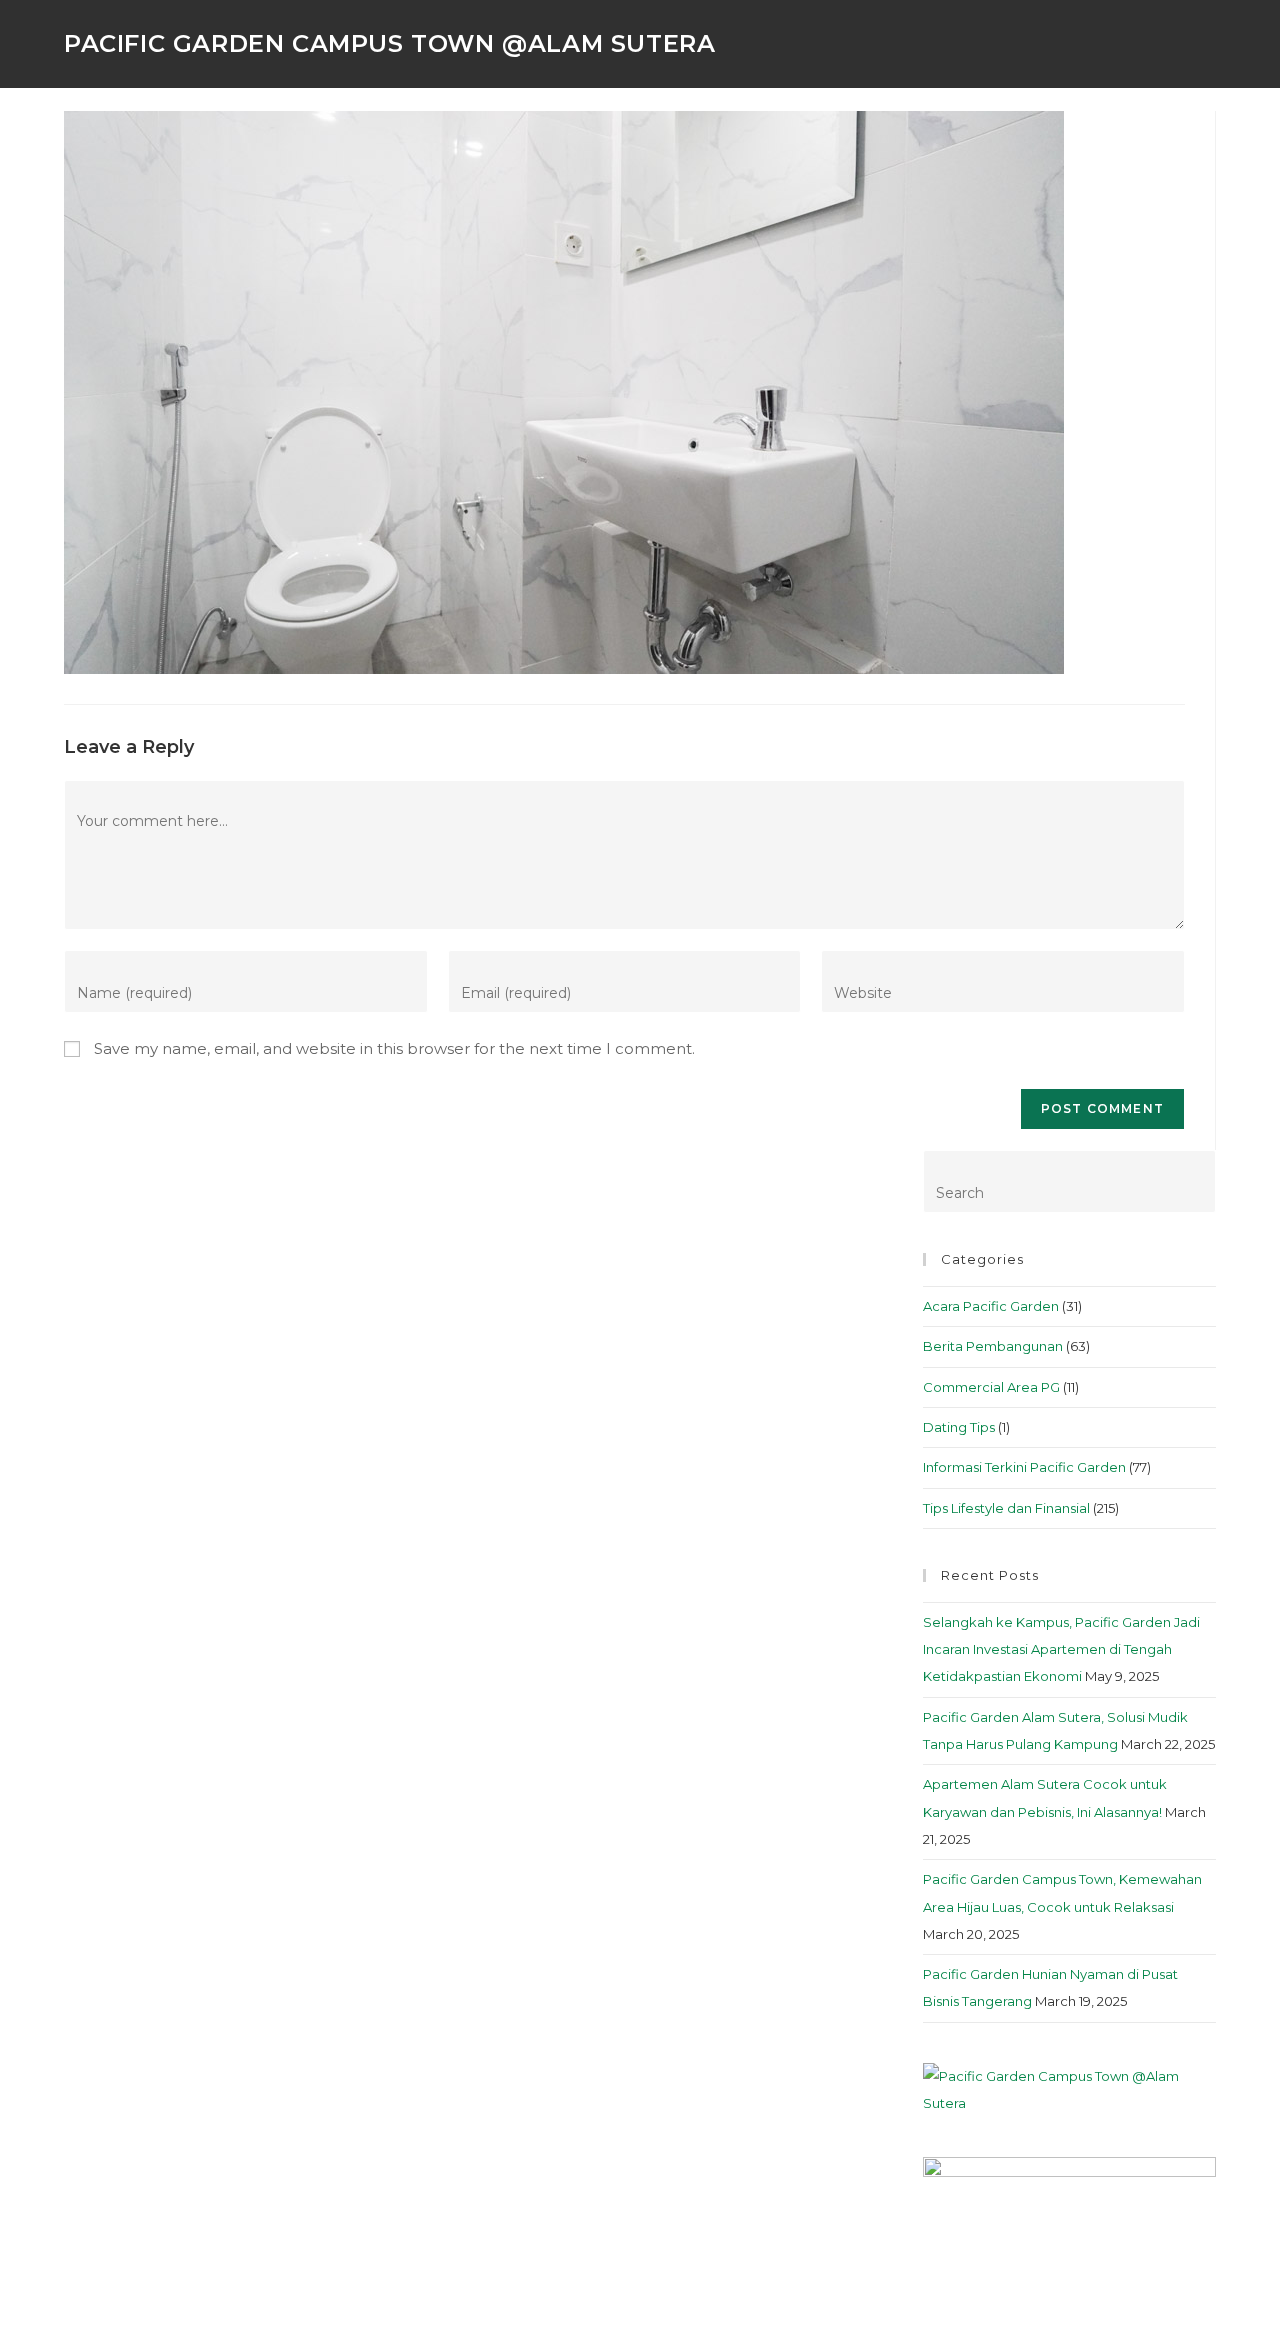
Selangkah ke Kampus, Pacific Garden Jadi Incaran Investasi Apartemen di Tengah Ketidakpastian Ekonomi (1061, 1649)
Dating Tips (959, 1427)
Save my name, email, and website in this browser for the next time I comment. (394, 1048)
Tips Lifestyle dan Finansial (1006, 1508)
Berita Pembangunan (993, 1346)
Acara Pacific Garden (991, 1306)
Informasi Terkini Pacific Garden (1024, 1467)
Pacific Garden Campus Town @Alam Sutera (389, 43)
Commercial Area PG (991, 1387)
